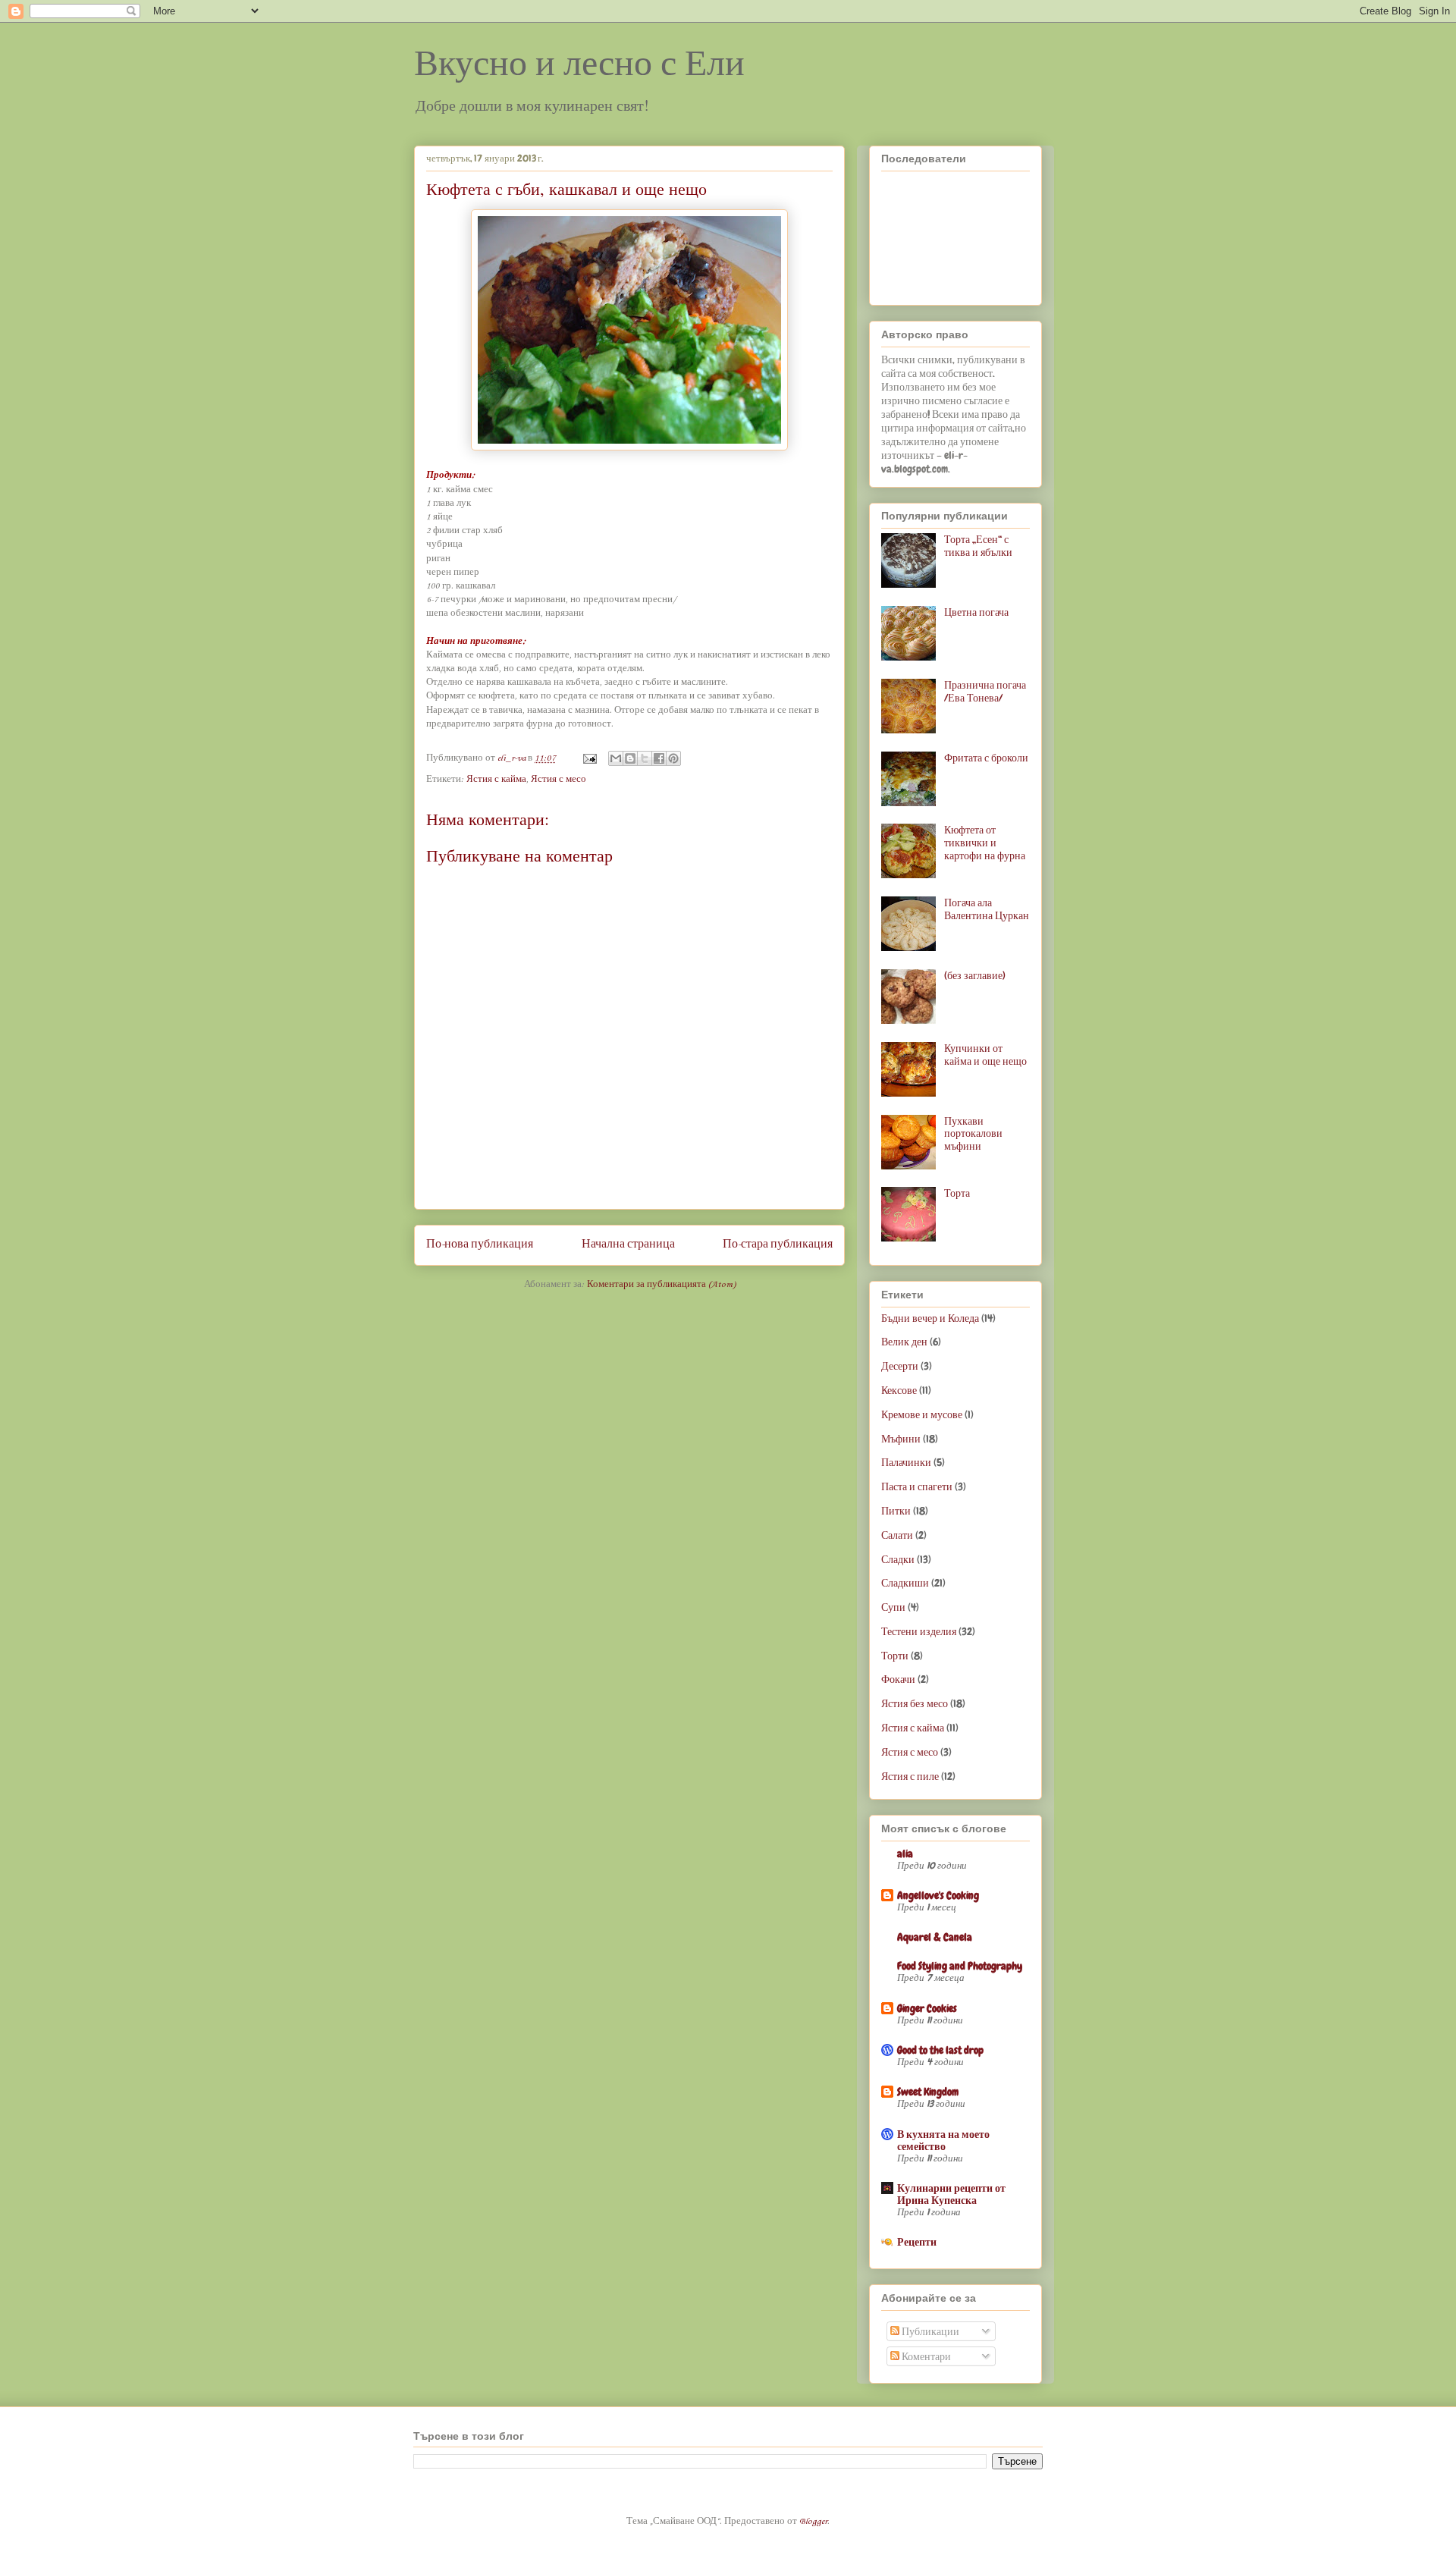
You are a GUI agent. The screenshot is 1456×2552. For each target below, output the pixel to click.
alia (905, 1854)
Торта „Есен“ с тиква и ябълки (978, 546)
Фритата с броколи (986, 758)
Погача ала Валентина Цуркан (987, 909)
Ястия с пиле (910, 1776)
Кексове (899, 1390)
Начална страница (628, 1245)
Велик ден (904, 1342)
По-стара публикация (778, 1245)
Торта (957, 1193)
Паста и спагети (917, 1486)
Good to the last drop (940, 2050)
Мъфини (901, 1439)
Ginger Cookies (927, 2008)
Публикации (929, 2331)
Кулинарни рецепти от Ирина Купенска (951, 2194)
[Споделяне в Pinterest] (673, 758)
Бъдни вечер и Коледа (930, 1318)
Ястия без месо (915, 1703)
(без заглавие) (975, 975)
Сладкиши (905, 1583)
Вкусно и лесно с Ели (579, 63)
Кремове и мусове (922, 1414)
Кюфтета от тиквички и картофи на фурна (985, 843)
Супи (893, 1607)
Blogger (813, 2522)
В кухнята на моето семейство (943, 2140)
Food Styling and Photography (960, 1966)
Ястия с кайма (496, 780)
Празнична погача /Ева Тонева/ (985, 691)
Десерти (900, 1366)
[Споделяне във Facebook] (659, 758)
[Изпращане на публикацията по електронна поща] (588, 758)
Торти (895, 1656)
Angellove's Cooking (938, 1895)
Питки (896, 1511)
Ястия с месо (559, 780)
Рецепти (917, 2242)
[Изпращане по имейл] (616, 758)
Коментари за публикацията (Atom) (661, 1285)
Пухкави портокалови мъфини (973, 1134)
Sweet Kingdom (928, 2092)
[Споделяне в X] (645, 758)
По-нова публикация (480, 1245)
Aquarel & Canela (935, 1937)
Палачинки (906, 1462)
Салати (897, 1535)
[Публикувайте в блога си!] (630, 758)
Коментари (925, 2356)
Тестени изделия (919, 1631)
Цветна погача (976, 612)
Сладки (898, 1559)
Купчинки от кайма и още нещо (985, 1055)
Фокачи (898, 1679)
